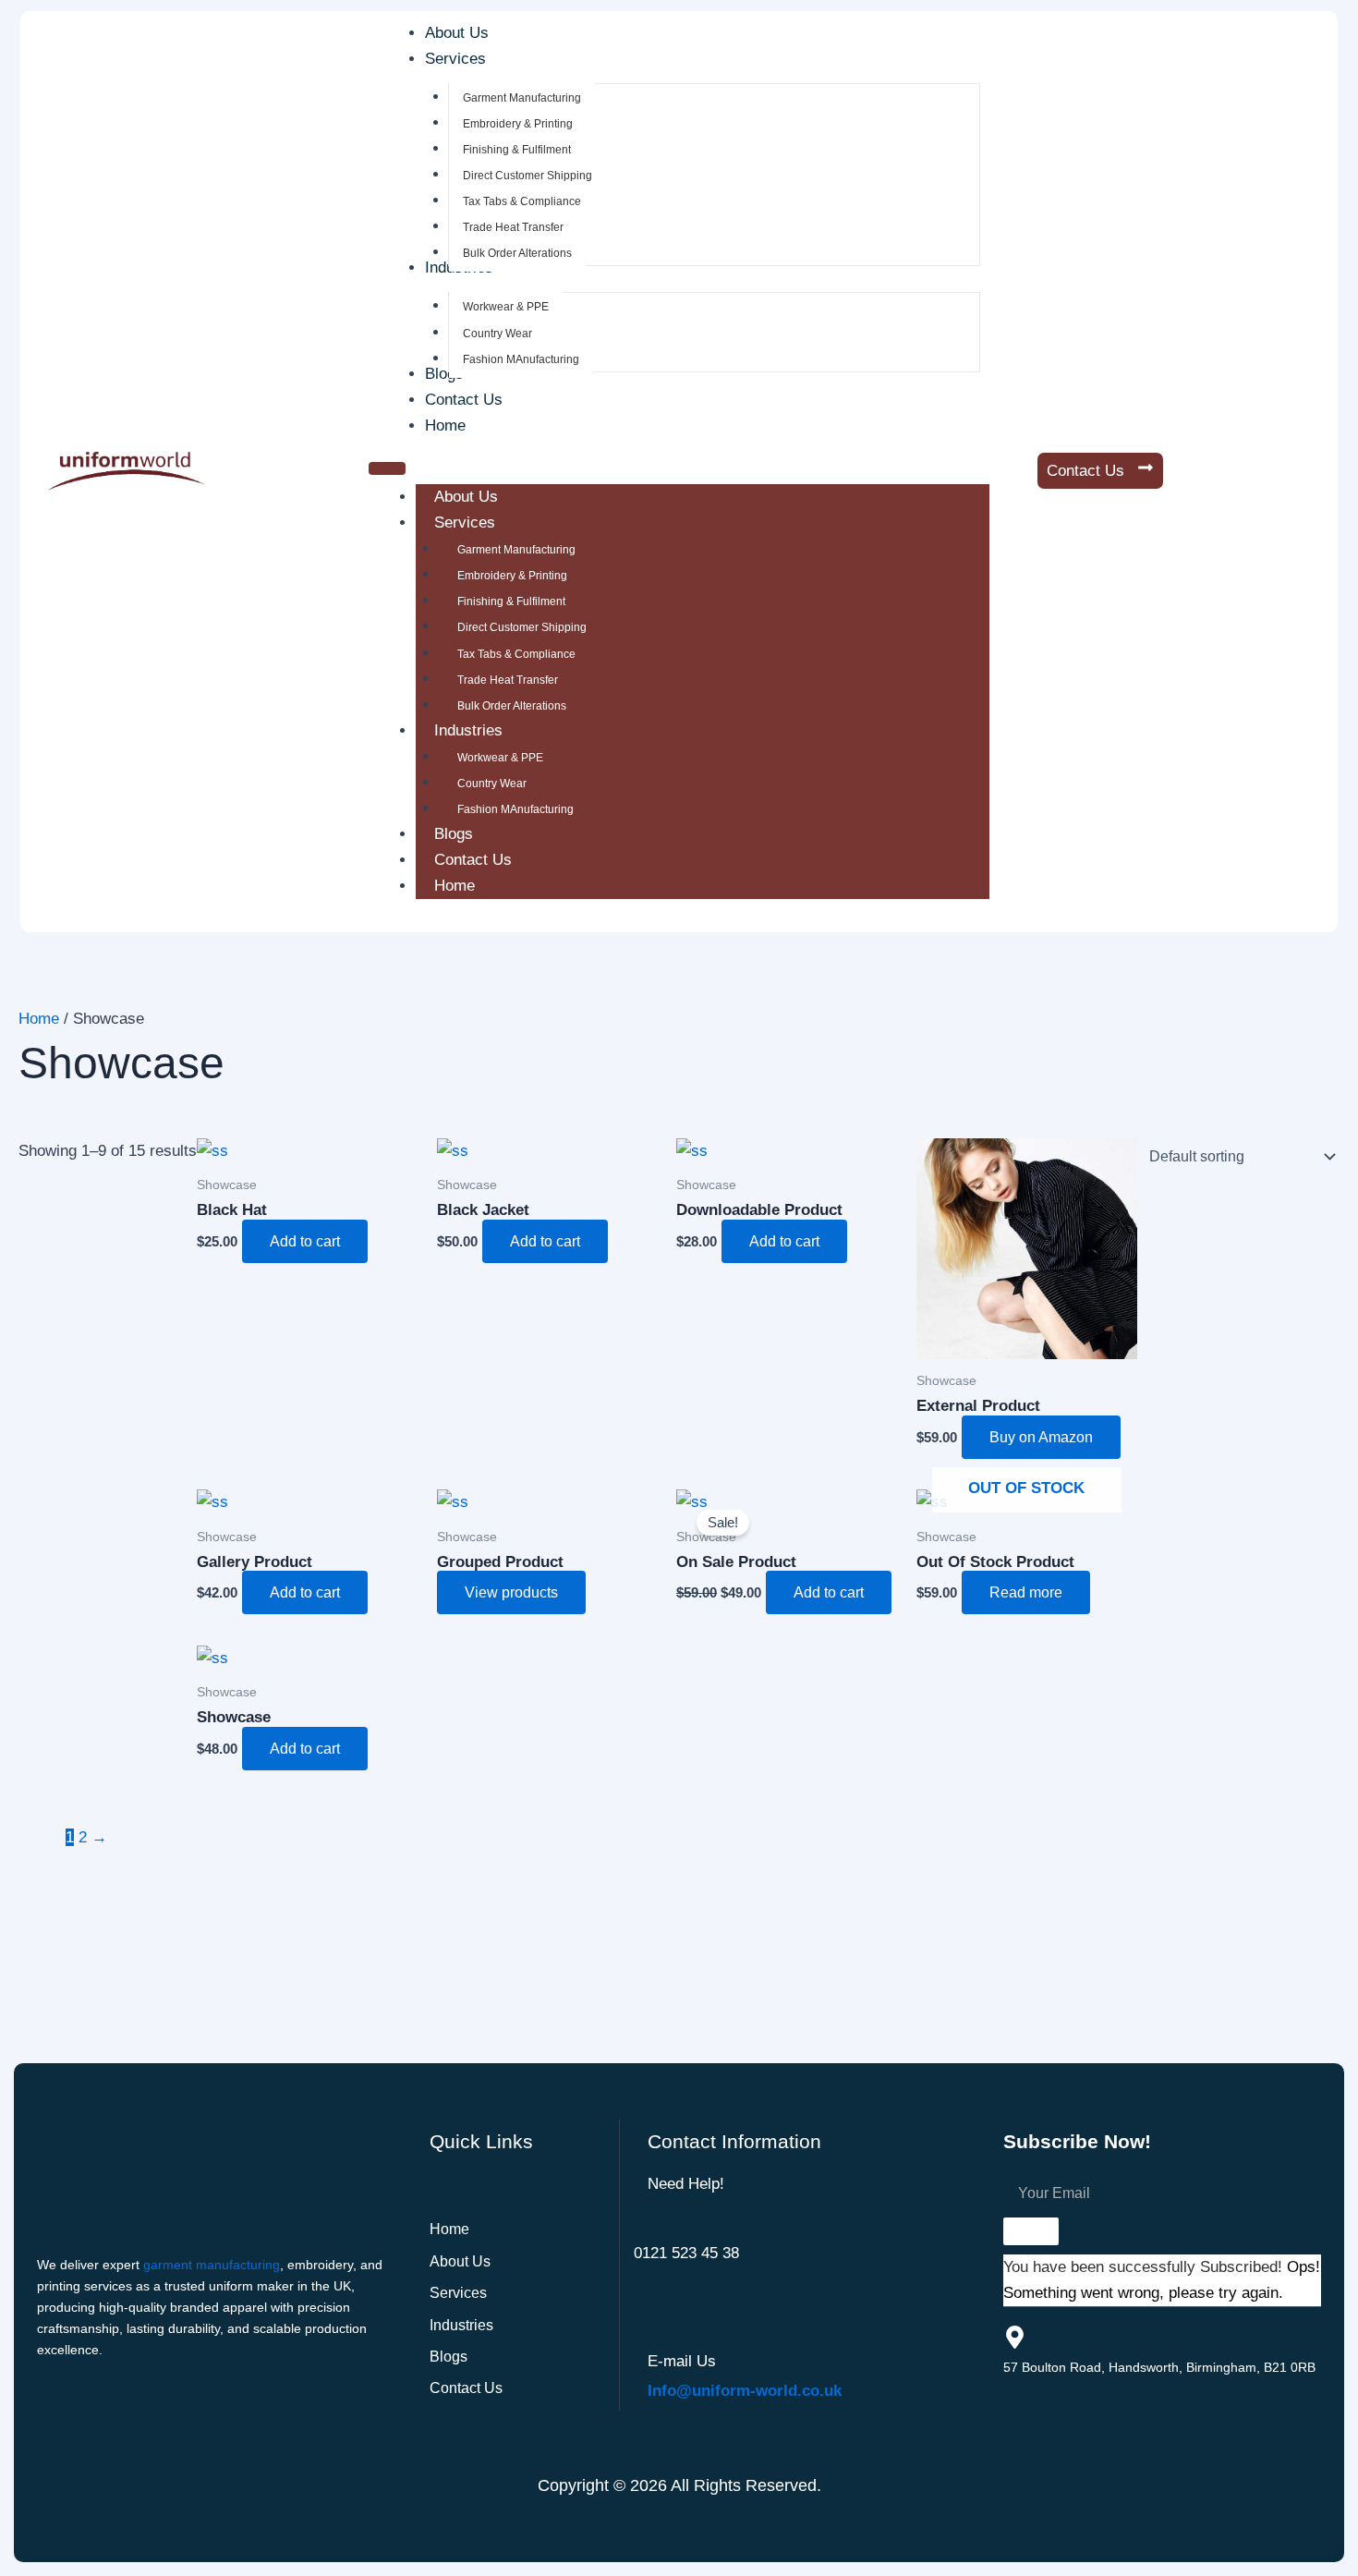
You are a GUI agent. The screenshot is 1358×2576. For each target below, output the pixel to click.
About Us (466, 497)
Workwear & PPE (500, 758)
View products (511, 1592)
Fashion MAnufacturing (515, 809)
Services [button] (465, 522)
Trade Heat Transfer (508, 680)
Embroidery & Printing (512, 576)
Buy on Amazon (1041, 1437)
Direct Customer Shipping (522, 627)
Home (455, 886)
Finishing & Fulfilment (511, 601)
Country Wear (492, 784)
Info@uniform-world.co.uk (745, 2391)
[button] (464, 59)
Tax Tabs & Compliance (516, 654)
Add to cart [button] (305, 1241)
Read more (1026, 1592)
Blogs (454, 834)
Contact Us (473, 860)
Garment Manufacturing (516, 550)
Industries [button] (468, 730)
